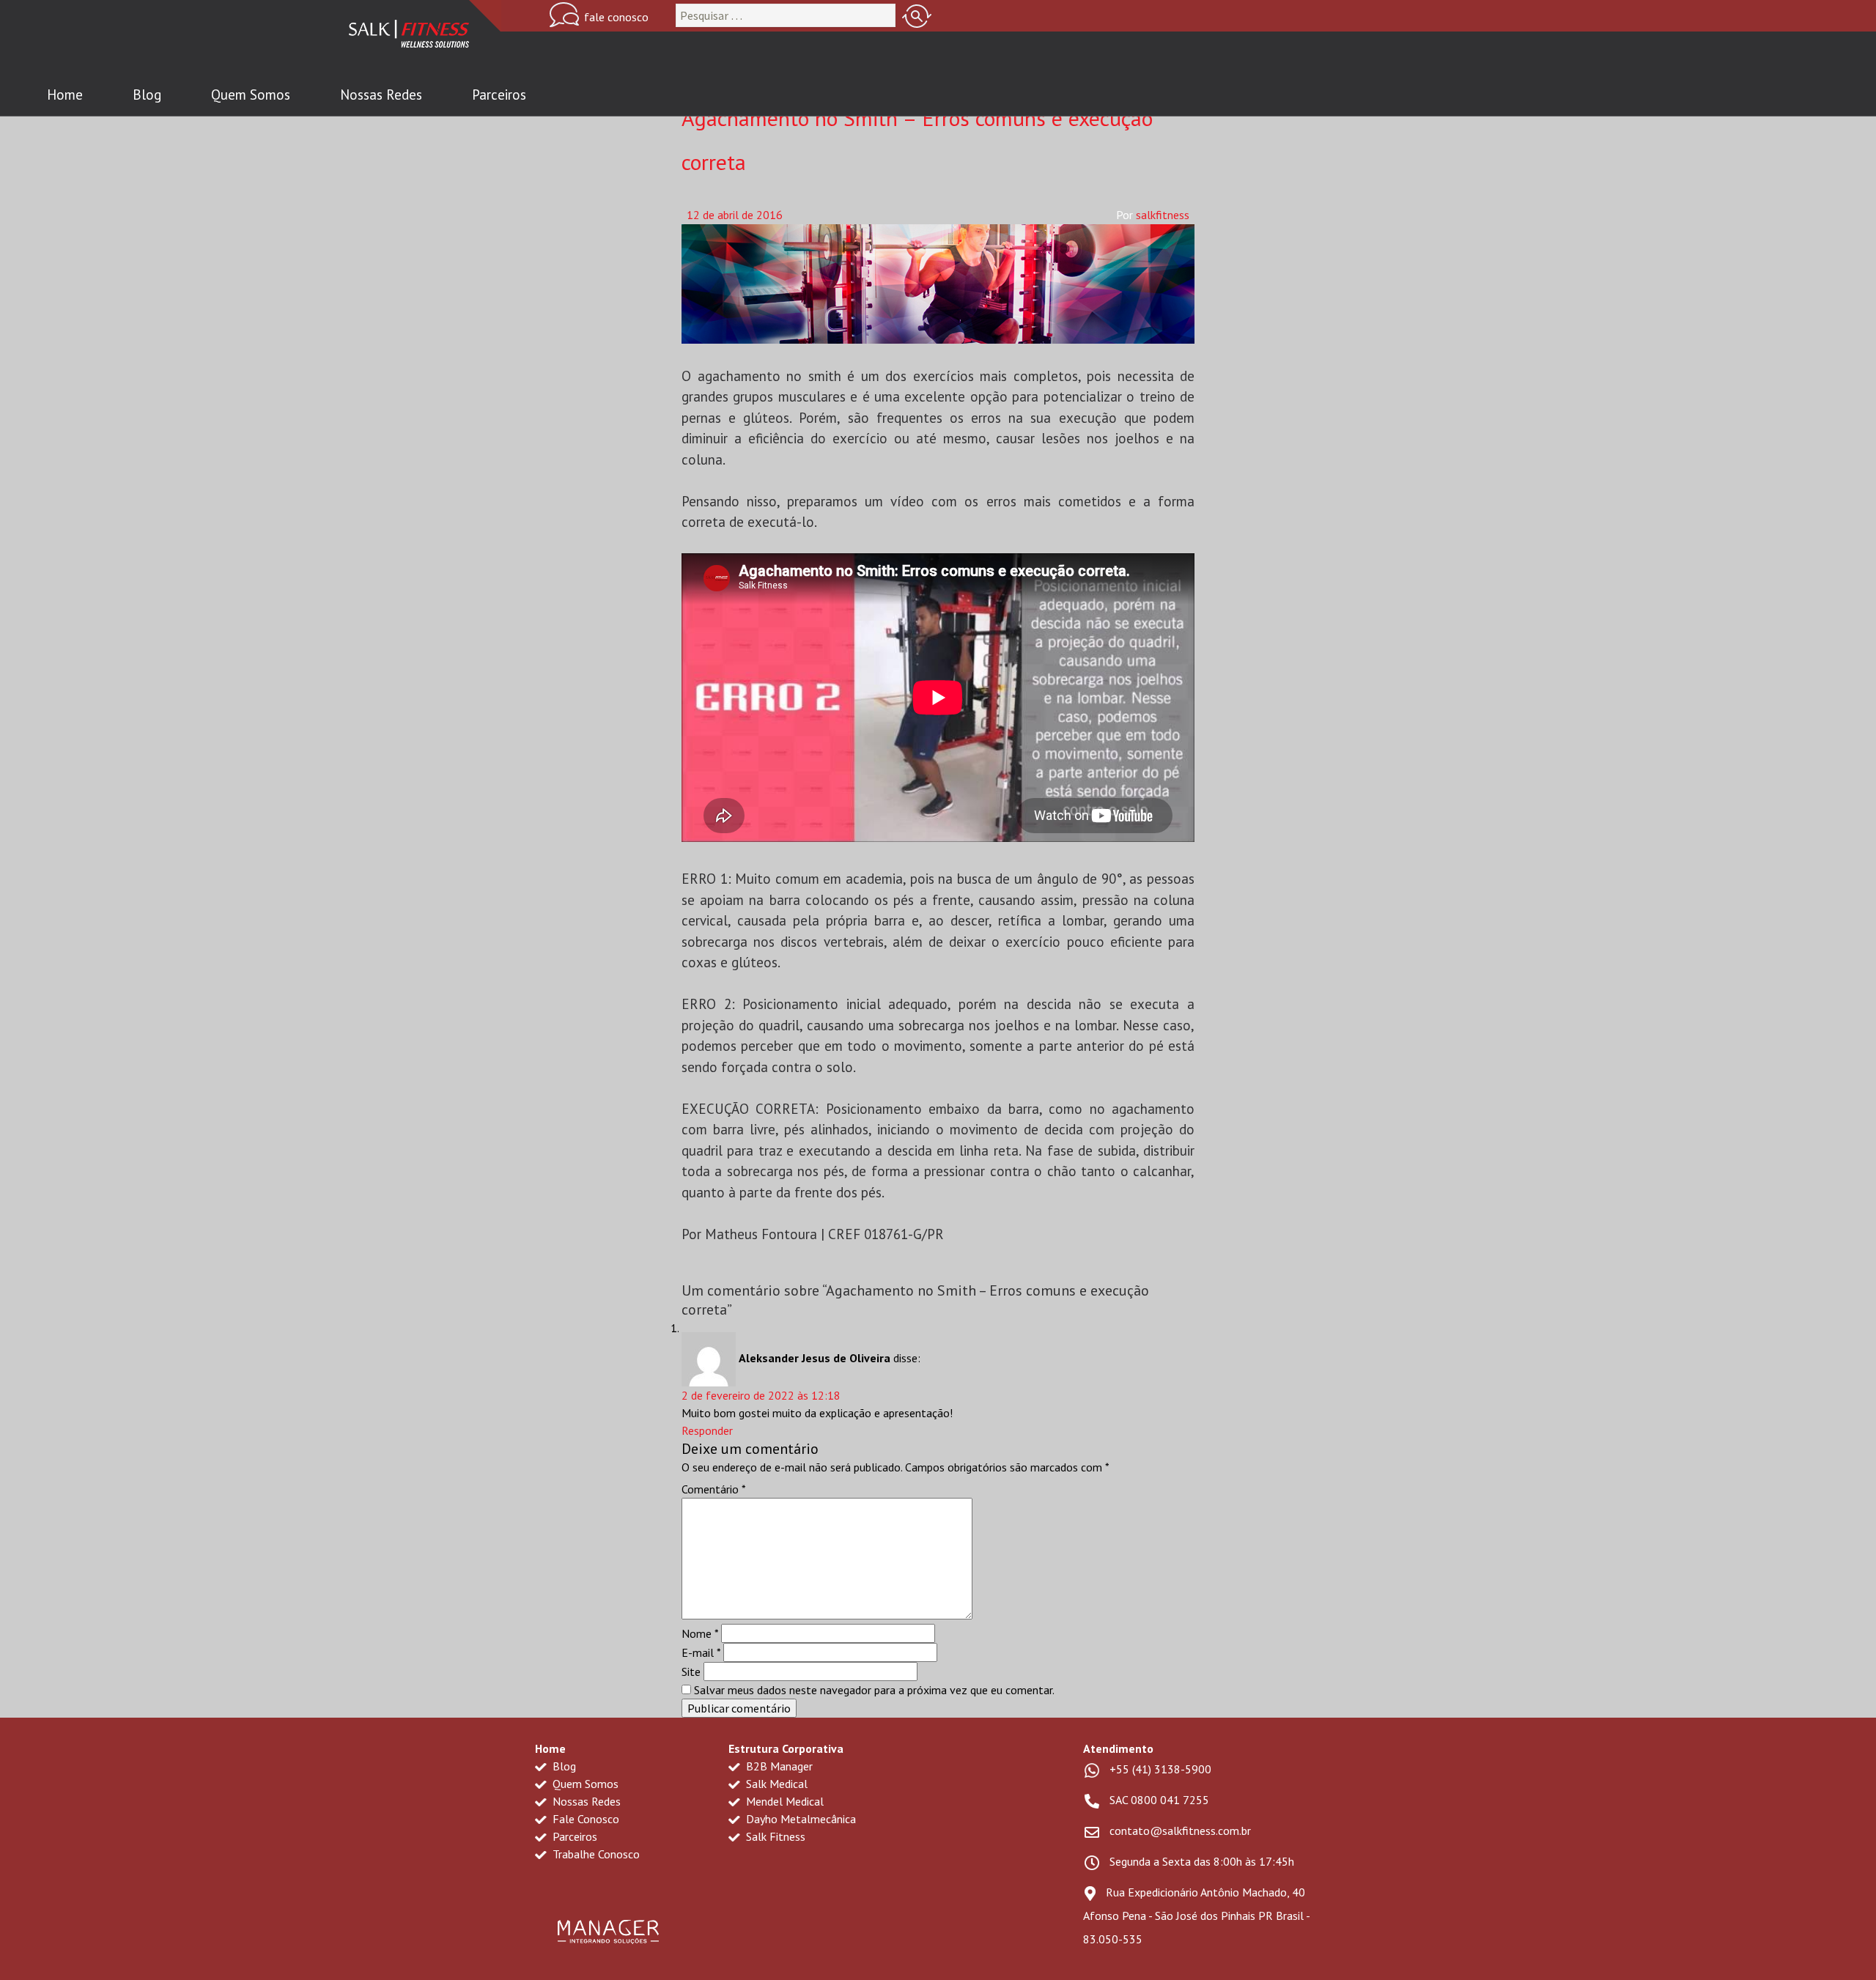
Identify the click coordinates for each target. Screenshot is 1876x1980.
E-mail (701, 1652)
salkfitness (1163, 215)
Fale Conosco (584, 1819)
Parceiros (499, 95)
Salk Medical (775, 1784)
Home (65, 95)
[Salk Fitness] (409, 37)
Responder (707, 1430)
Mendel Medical (783, 1801)
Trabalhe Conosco (595, 1854)
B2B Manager (778, 1766)
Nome (700, 1633)
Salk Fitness (774, 1836)
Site (691, 1671)
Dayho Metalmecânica (799, 1819)
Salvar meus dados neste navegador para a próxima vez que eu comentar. (874, 1690)
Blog (147, 95)
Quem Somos (251, 95)
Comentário (714, 1489)
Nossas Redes (381, 95)
